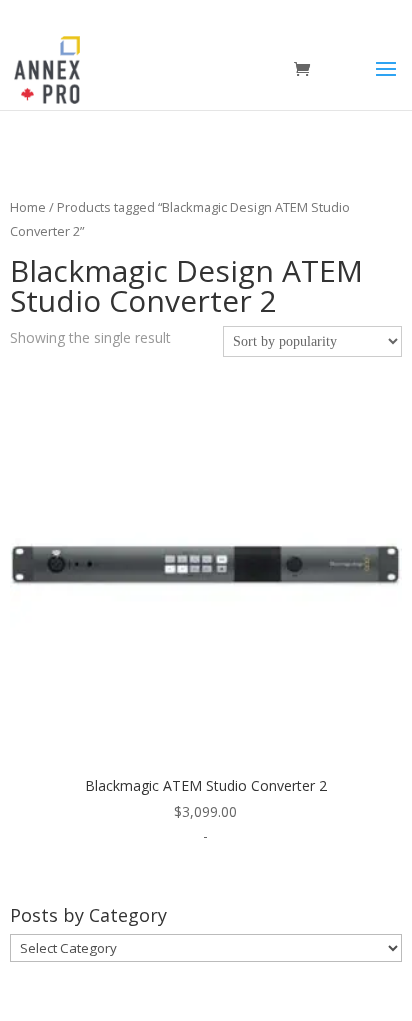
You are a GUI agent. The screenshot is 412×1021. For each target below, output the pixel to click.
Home (28, 207)
